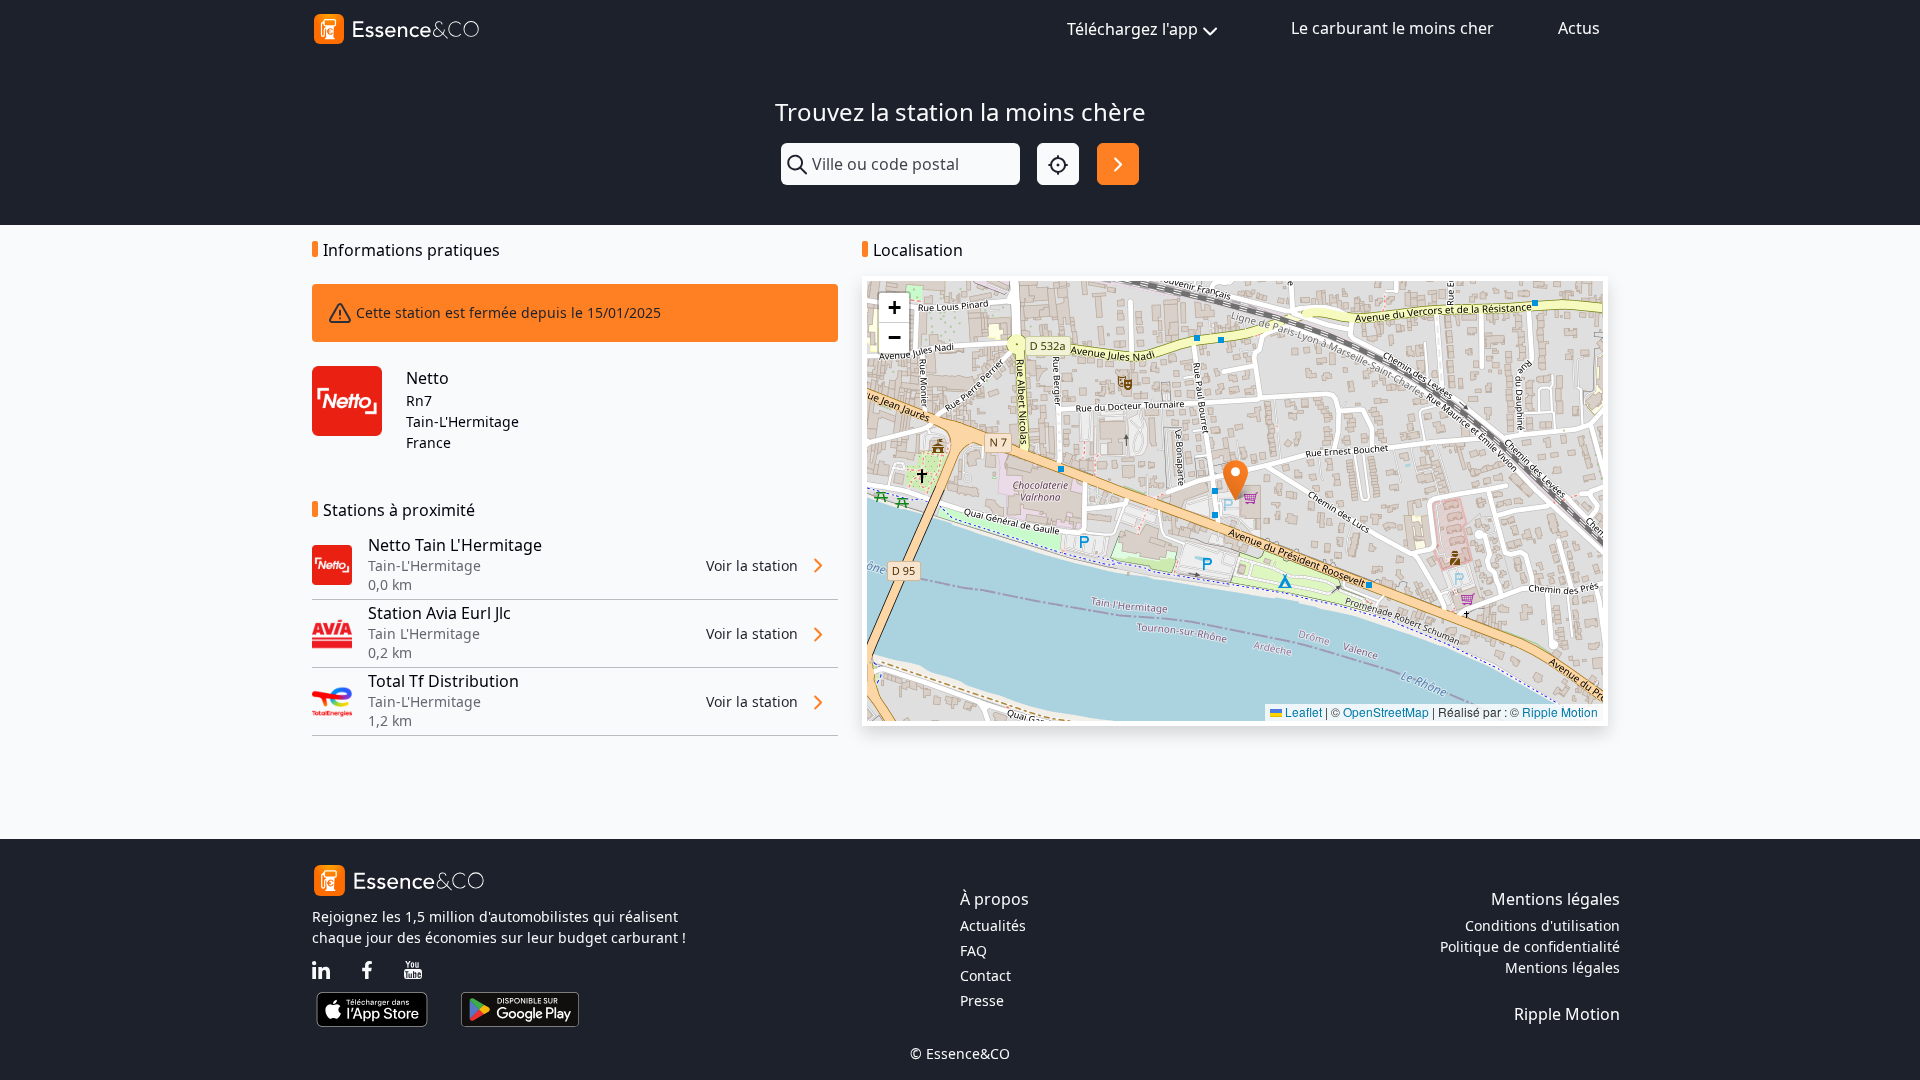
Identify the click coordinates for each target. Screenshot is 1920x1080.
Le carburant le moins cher (1392, 28)
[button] (1235, 480)
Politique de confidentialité (1530, 946)
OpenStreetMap (1386, 711)
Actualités (993, 925)
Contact (985, 975)
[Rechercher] (1118, 164)
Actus (1579, 28)
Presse (982, 1000)
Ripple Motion (1560, 711)
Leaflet (1302, 711)
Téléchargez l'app (1132, 29)
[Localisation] (1058, 164)
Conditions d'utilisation (1542, 925)
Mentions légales (1562, 967)
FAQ (973, 950)
